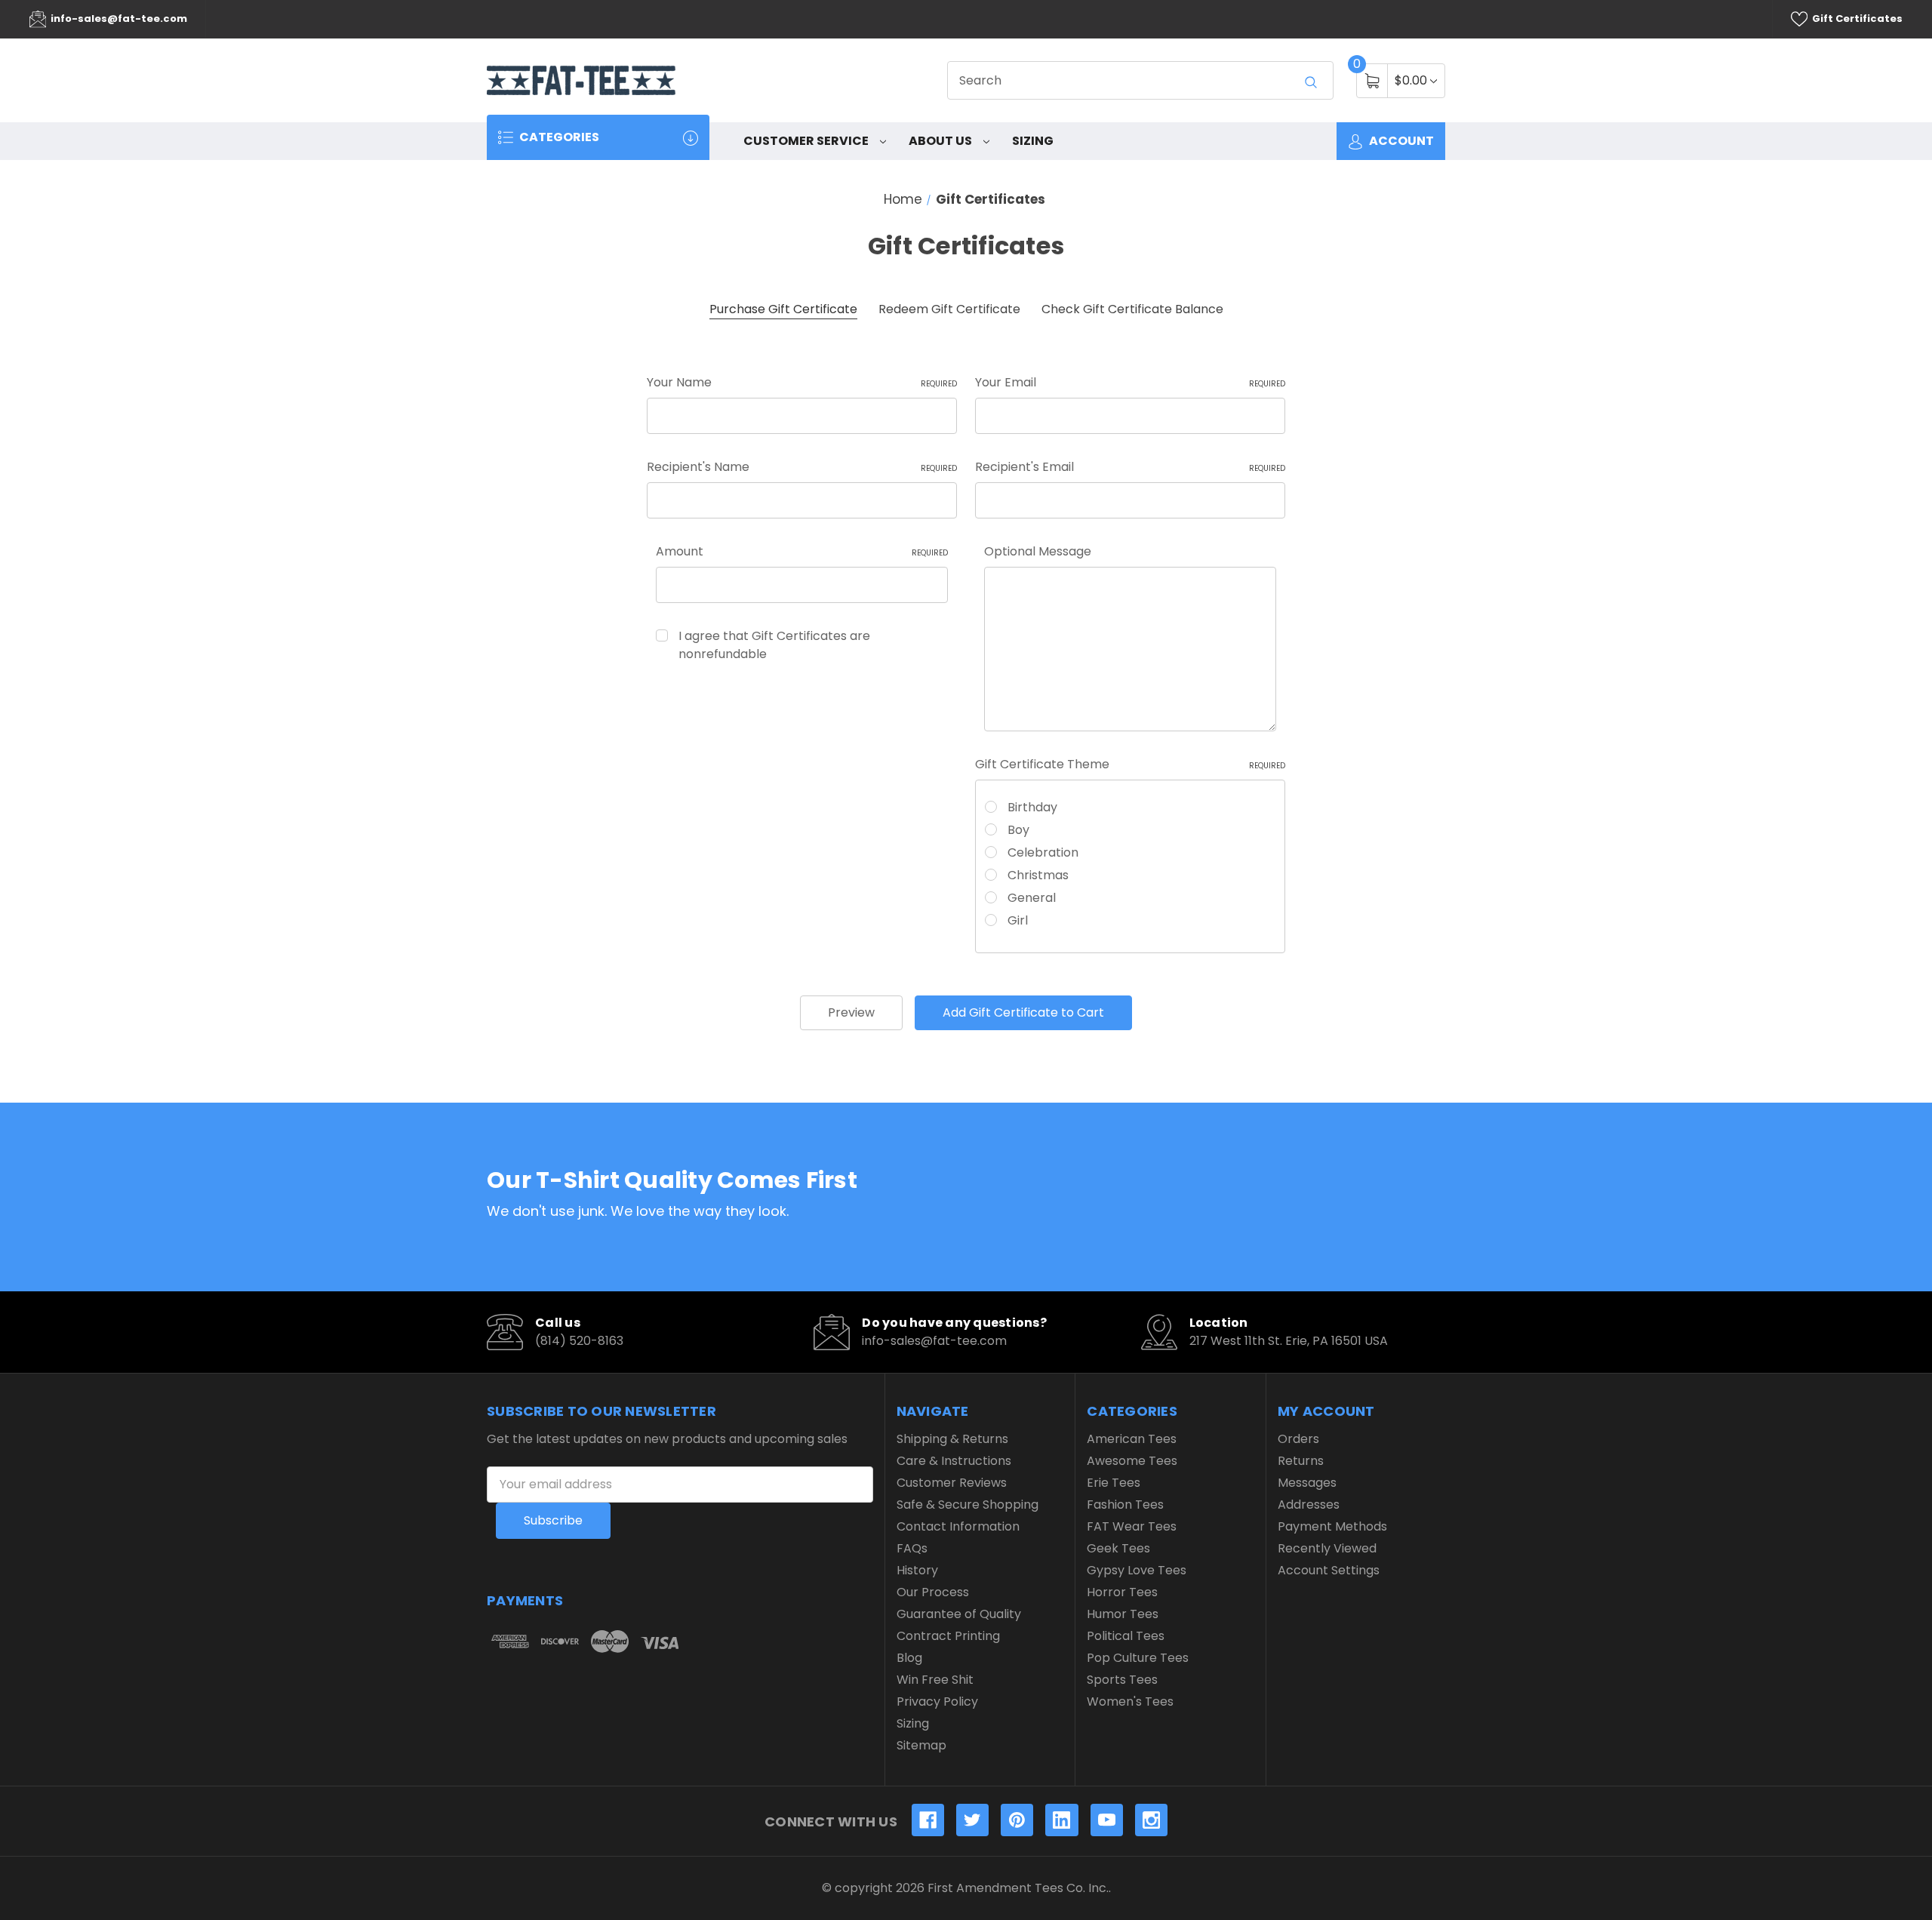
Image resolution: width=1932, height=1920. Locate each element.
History (917, 1570)
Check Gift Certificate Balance (1132, 309)
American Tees (1132, 1439)
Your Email (1130, 382)
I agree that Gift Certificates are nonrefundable (774, 645)
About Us (941, 141)
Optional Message (1038, 551)
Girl (1018, 920)
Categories (558, 137)
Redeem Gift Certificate (949, 309)
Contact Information (958, 1526)
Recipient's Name (802, 467)
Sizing (1033, 141)
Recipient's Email (1130, 467)
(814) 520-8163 (579, 1341)
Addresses (1309, 1505)
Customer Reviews (952, 1483)
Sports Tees (1122, 1680)
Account (1400, 141)
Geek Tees (1118, 1548)
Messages (1307, 1483)
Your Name (802, 382)
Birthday (1032, 807)
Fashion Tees (1125, 1505)
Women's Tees (1130, 1702)
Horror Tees (1122, 1592)
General (1032, 898)
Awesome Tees (1132, 1461)
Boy (1018, 830)
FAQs (912, 1548)
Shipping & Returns (952, 1439)
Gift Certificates (1856, 18)
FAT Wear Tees (1132, 1526)
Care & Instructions (954, 1461)
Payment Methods (1332, 1526)
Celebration (1043, 852)
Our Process (933, 1592)
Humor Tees (1123, 1614)
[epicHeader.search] (1311, 82)
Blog (909, 1658)
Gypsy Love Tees (1137, 1570)
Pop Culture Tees (1138, 1658)
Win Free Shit (935, 1680)
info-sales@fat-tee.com (118, 18)
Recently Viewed (1327, 1548)
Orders (1298, 1439)
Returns (1301, 1461)
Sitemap (921, 1745)
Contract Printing (948, 1636)
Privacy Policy (937, 1702)
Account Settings (1329, 1570)
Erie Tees (1114, 1483)
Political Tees (1126, 1636)
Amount (802, 551)
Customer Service (807, 141)
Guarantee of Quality (959, 1614)
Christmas (1038, 875)
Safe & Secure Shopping (968, 1505)
